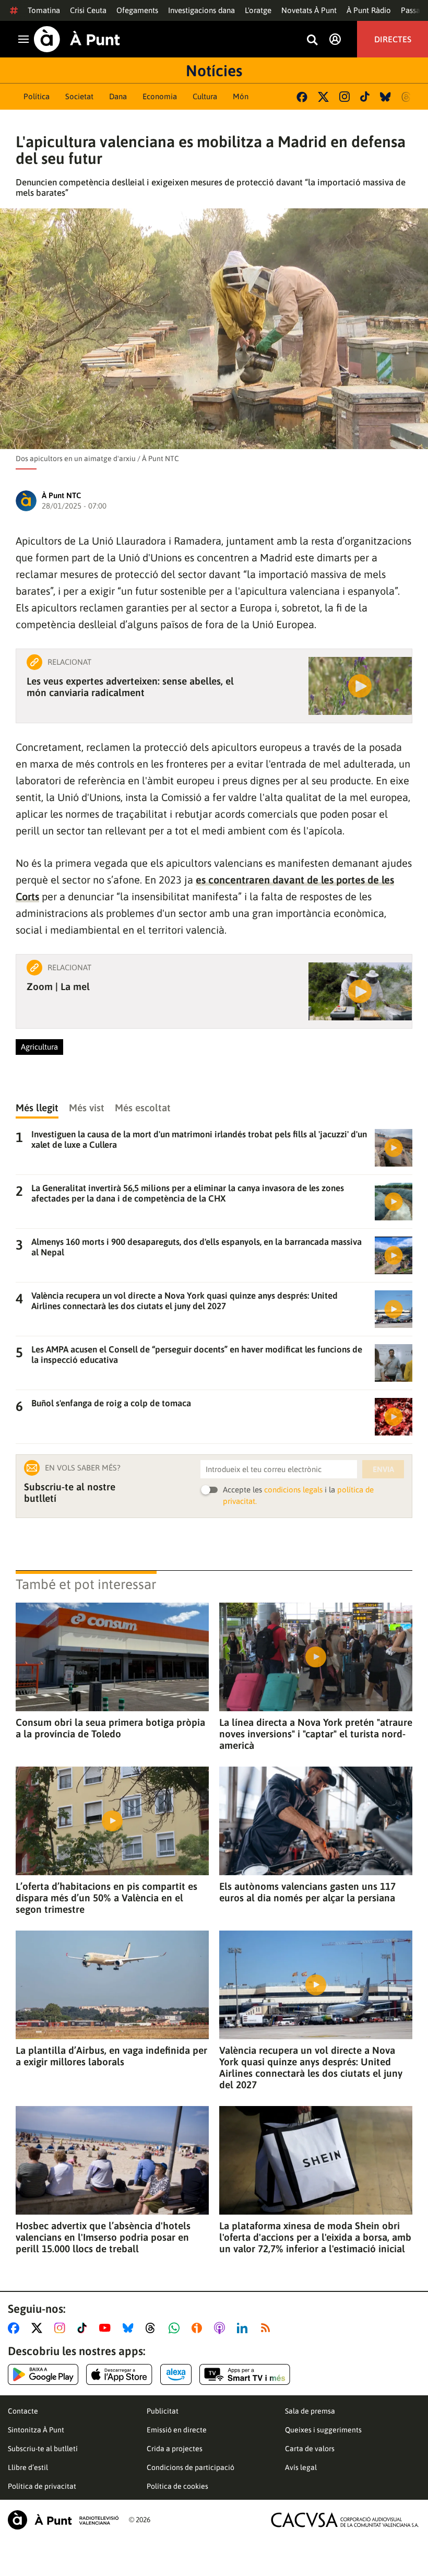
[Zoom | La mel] (360, 991)
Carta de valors (310, 2449)
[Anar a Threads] (153, 2328)
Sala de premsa (310, 2411)
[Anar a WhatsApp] (176, 2328)
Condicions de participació (191, 2467)
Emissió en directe (177, 2430)
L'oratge (258, 10)
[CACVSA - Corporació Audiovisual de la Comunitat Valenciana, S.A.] (345, 2520)
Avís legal (301, 2467)
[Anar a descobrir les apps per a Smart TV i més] (245, 2374)
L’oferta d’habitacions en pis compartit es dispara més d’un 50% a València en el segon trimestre (106, 1898)
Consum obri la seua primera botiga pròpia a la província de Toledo (110, 1728)
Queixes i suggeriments (323, 2430)
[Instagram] (344, 97)
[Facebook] (302, 97)
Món (241, 96)
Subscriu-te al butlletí (43, 2449)
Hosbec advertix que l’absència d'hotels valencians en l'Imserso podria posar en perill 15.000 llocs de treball (103, 2237)
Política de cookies (177, 2486)
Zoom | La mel (58, 986)
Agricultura (39, 1047)
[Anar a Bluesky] (130, 2328)
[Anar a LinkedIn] (244, 2328)
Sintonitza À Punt (36, 2430)
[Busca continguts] (312, 40)
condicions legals (293, 1490)
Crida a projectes (175, 2449)
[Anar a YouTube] (107, 2328)
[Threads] (407, 97)
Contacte (23, 2411)
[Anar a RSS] (268, 2328)
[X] (323, 97)
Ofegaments (137, 10)
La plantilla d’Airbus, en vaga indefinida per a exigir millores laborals (111, 2056)
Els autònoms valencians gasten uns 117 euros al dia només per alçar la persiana (307, 1892)
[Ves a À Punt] (77, 39)
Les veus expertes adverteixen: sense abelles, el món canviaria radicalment (130, 687)
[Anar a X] (39, 2328)
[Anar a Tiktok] (84, 2328)
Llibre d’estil (28, 2467)
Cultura (205, 96)
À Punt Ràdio (369, 10)
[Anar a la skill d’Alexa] (176, 2374)
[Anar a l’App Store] (119, 2374)
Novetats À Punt (309, 10)
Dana (118, 96)
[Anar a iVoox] (199, 2328)
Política (37, 96)
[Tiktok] (365, 97)
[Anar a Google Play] (43, 2374)
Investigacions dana (201, 10)
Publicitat (163, 2411)
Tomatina (44, 10)
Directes (393, 39)
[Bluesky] (385, 97)
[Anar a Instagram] (62, 2328)
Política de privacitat (42, 2486)
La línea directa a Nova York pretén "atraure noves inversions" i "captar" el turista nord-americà (316, 1734)
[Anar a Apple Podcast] (222, 2328)
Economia (160, 96)
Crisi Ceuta (88, 10)
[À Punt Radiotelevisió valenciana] (63, 2520)
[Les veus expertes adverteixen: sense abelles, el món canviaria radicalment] (360, 686)
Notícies (214, 70)
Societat (79, 96)
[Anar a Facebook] (16, 2328)
